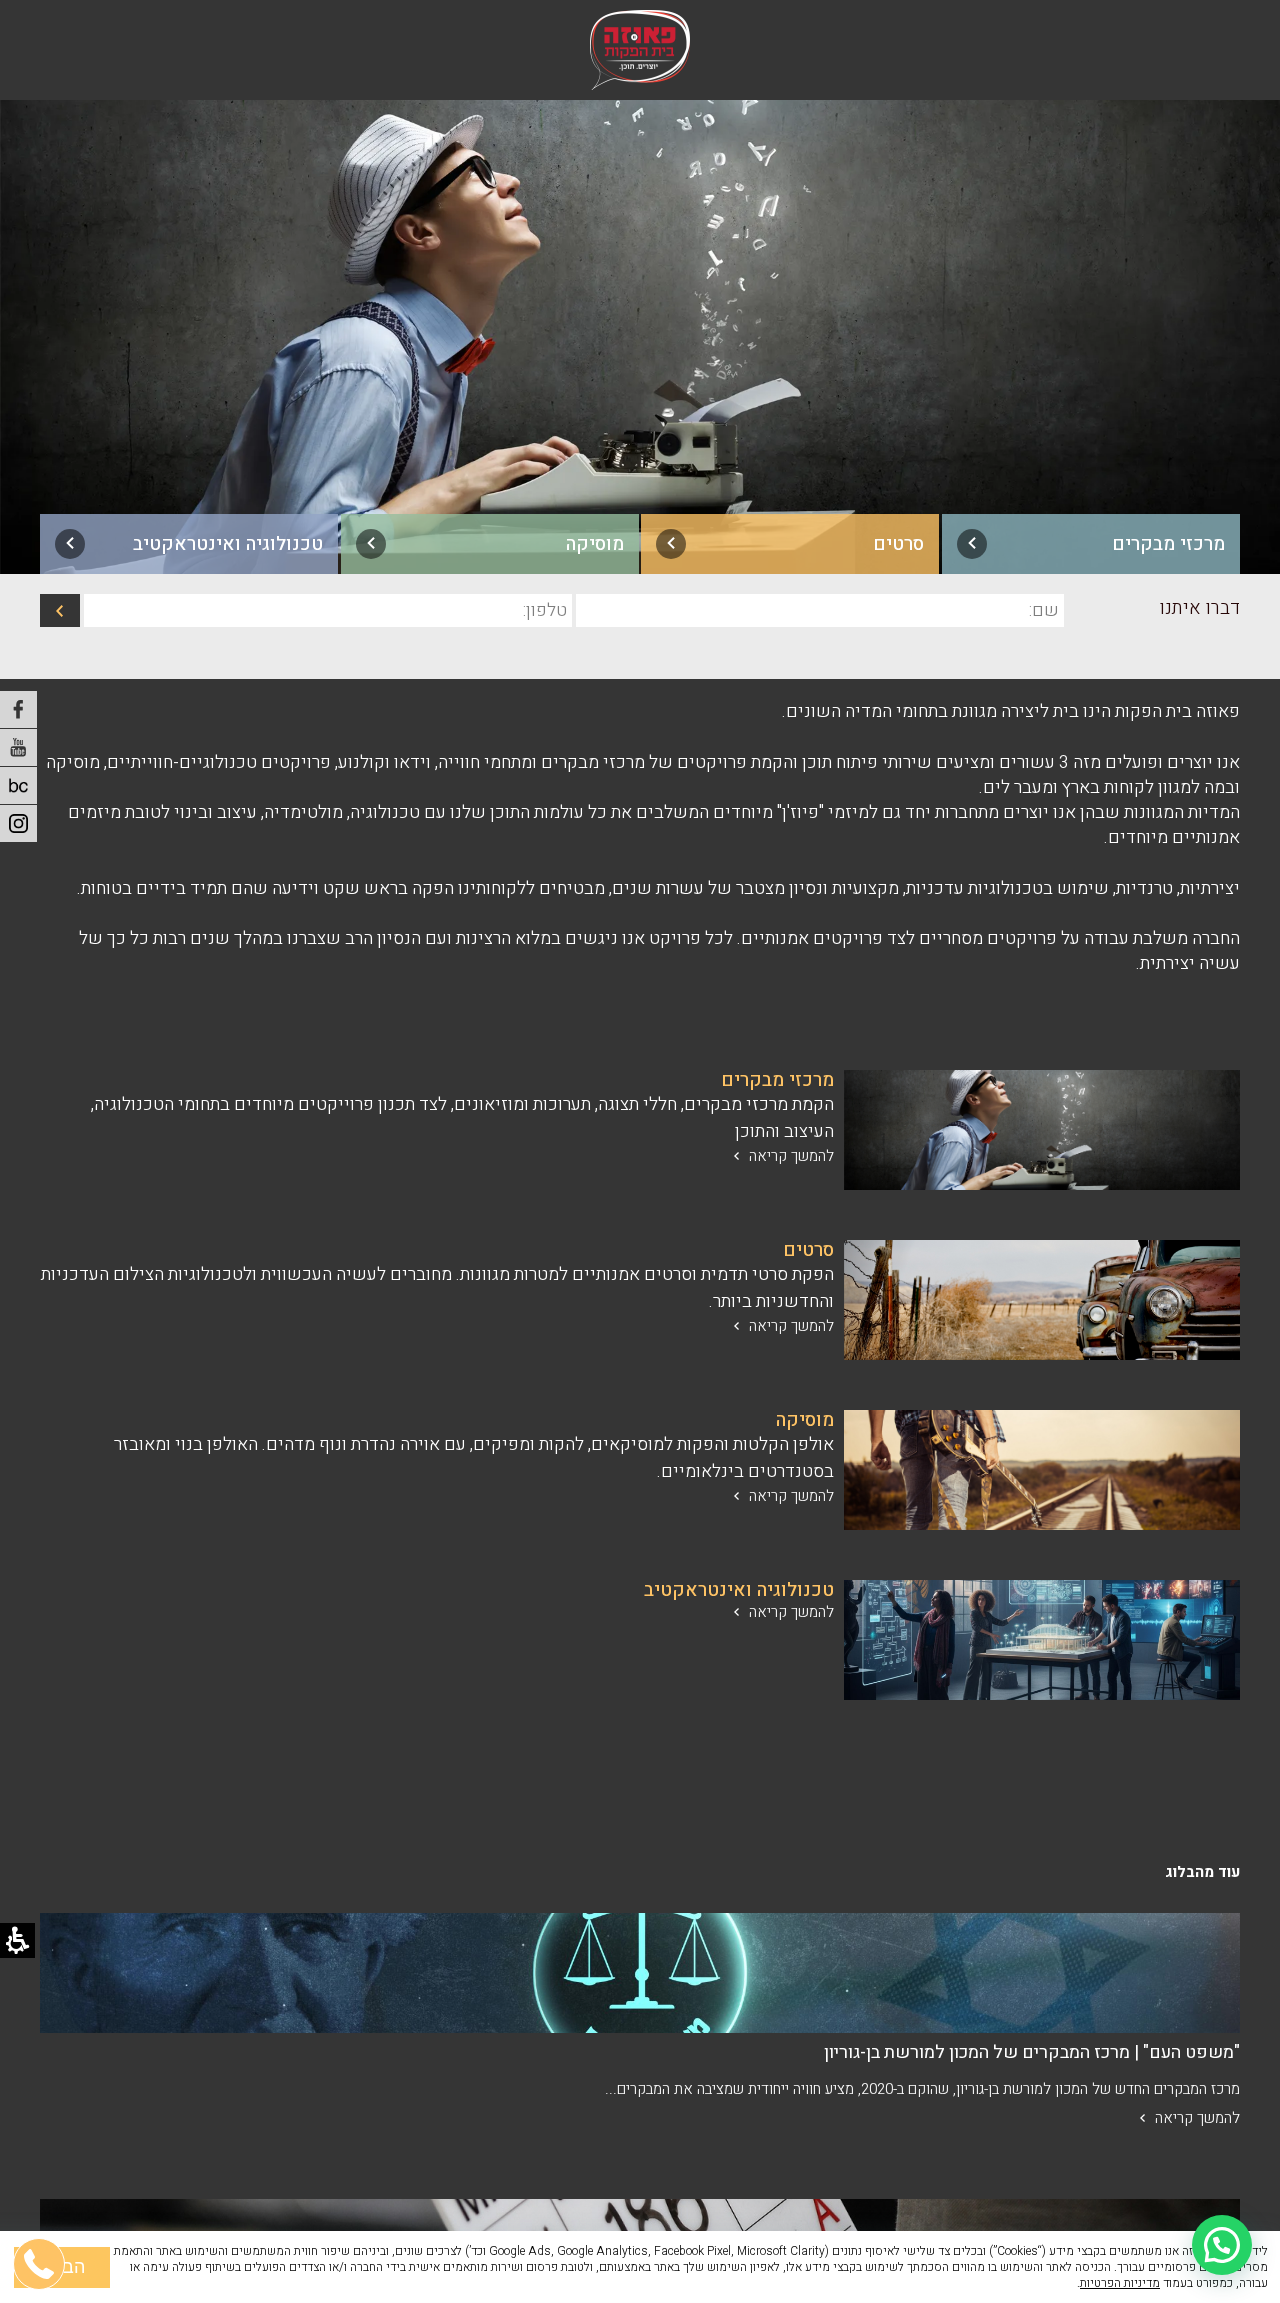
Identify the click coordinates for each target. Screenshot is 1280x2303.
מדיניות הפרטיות (1120, 2283)
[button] (1222, 2245)
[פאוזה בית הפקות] (640, 50)
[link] (1091, 544)
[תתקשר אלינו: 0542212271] (40, 2168)
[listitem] (640, 331)
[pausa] (18, 785)
